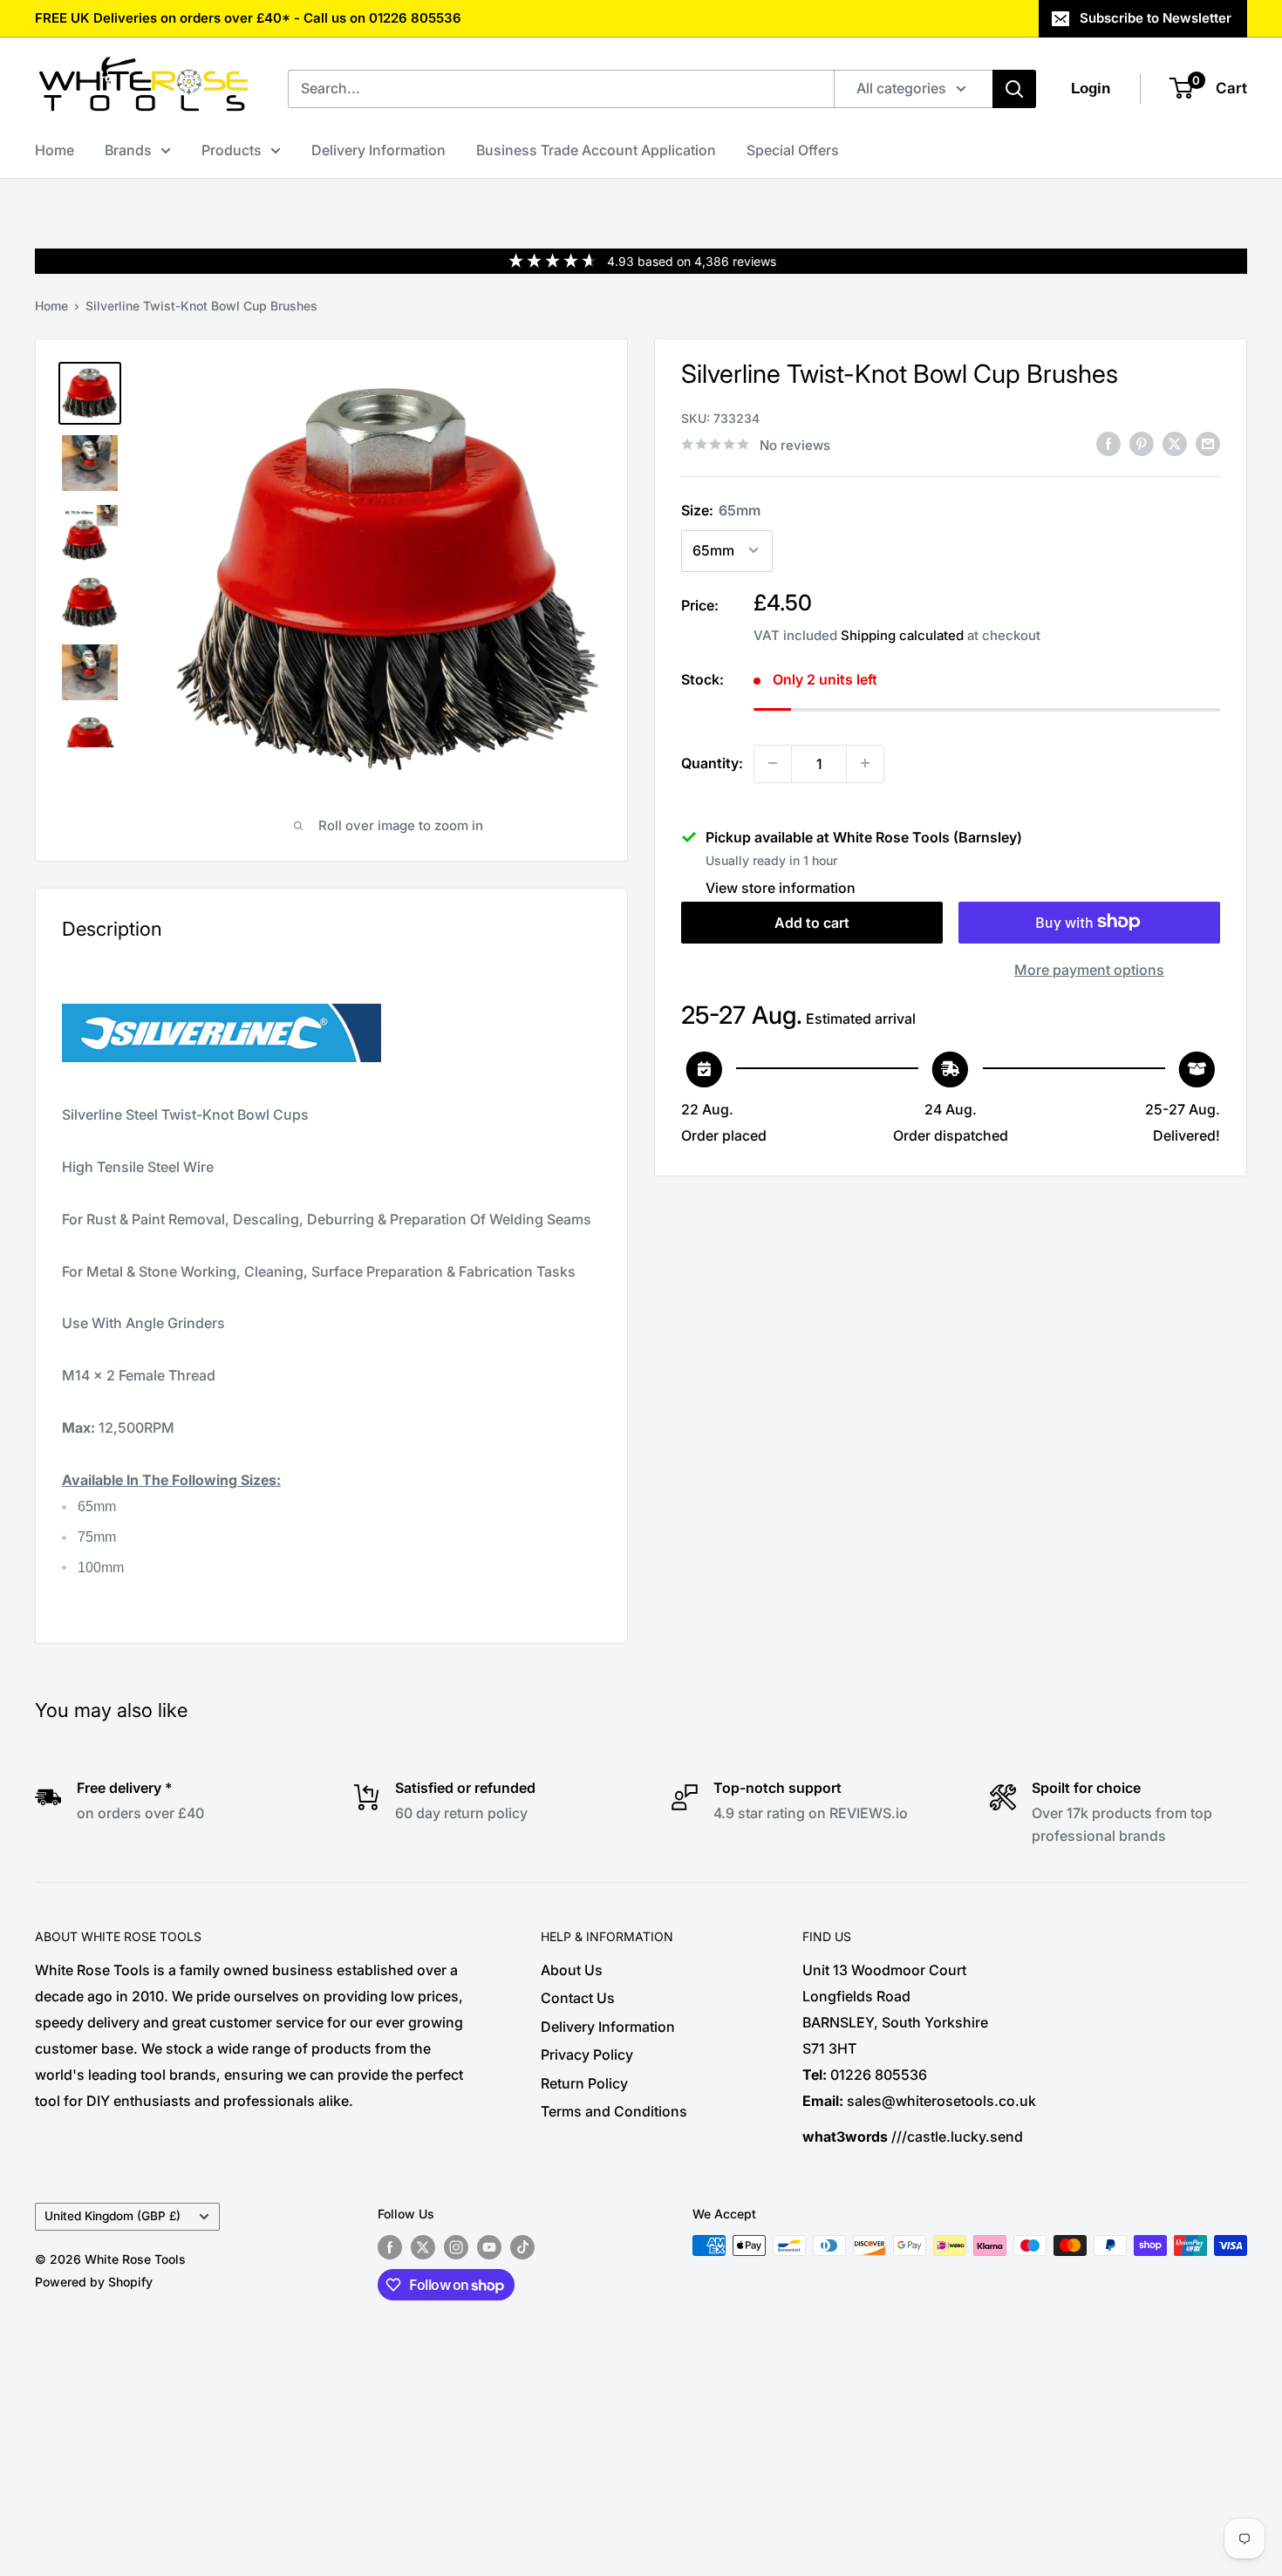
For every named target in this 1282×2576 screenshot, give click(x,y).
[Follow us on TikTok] (522, 2247)
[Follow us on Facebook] (390, 2247)
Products (232, 150)
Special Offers (793, 150)
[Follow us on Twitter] (423, 2247)
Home (55, 150)
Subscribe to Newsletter (1156, 18)
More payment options (1089, 969)
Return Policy (584, 2083)
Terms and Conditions (614, 2111)
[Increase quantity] (865, 763)
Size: (721, 509)
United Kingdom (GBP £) (113, 2216)
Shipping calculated (902, 634)
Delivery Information (378, 150)
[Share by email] (1208, 443)
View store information (781, 887)
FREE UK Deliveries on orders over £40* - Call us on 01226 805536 (248, 18)
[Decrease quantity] (773, 763)
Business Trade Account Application (596, 150)
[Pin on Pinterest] (1142, 443)
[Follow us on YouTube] (489, 2247)
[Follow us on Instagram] (456, 2247)
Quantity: (712, 762)
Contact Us (578, 1998)
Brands (128, 150)
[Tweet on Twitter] (1175, 443)
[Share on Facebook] (1108, 443)
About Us (572, 1970)
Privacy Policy (587, 2055)
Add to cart (812, 922)
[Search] (1014, 89)
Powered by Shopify (94, 2282)
